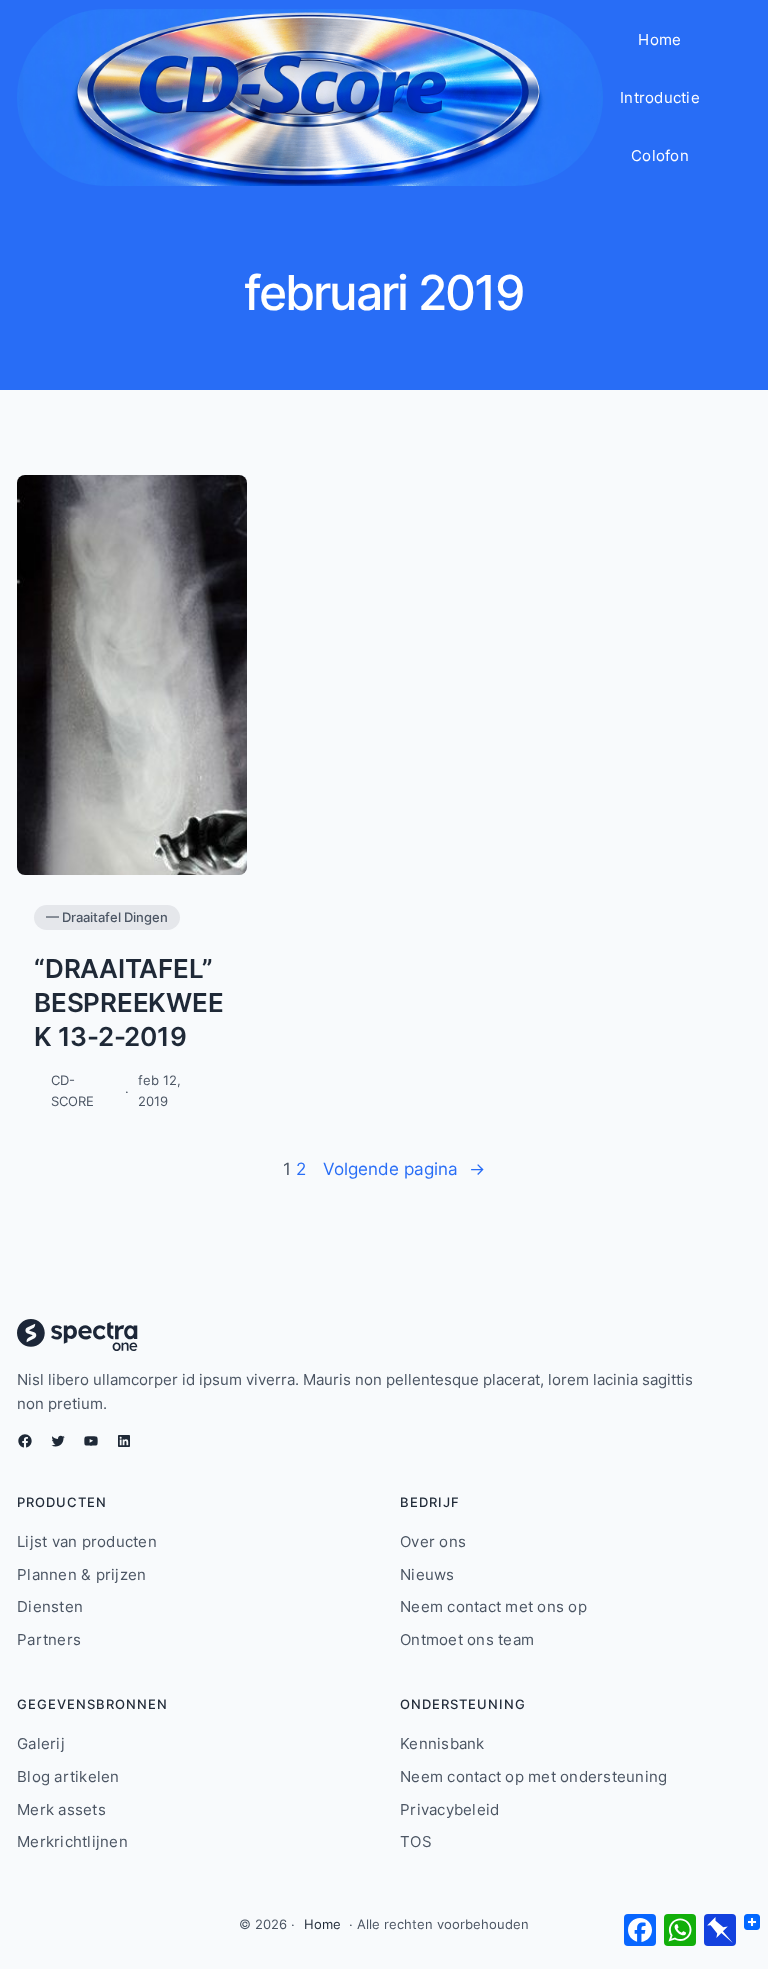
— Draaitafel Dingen (107, 917)
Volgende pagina (404, 1168)
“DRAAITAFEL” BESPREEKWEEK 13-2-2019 (128, 1002)
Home (322, 1924)
